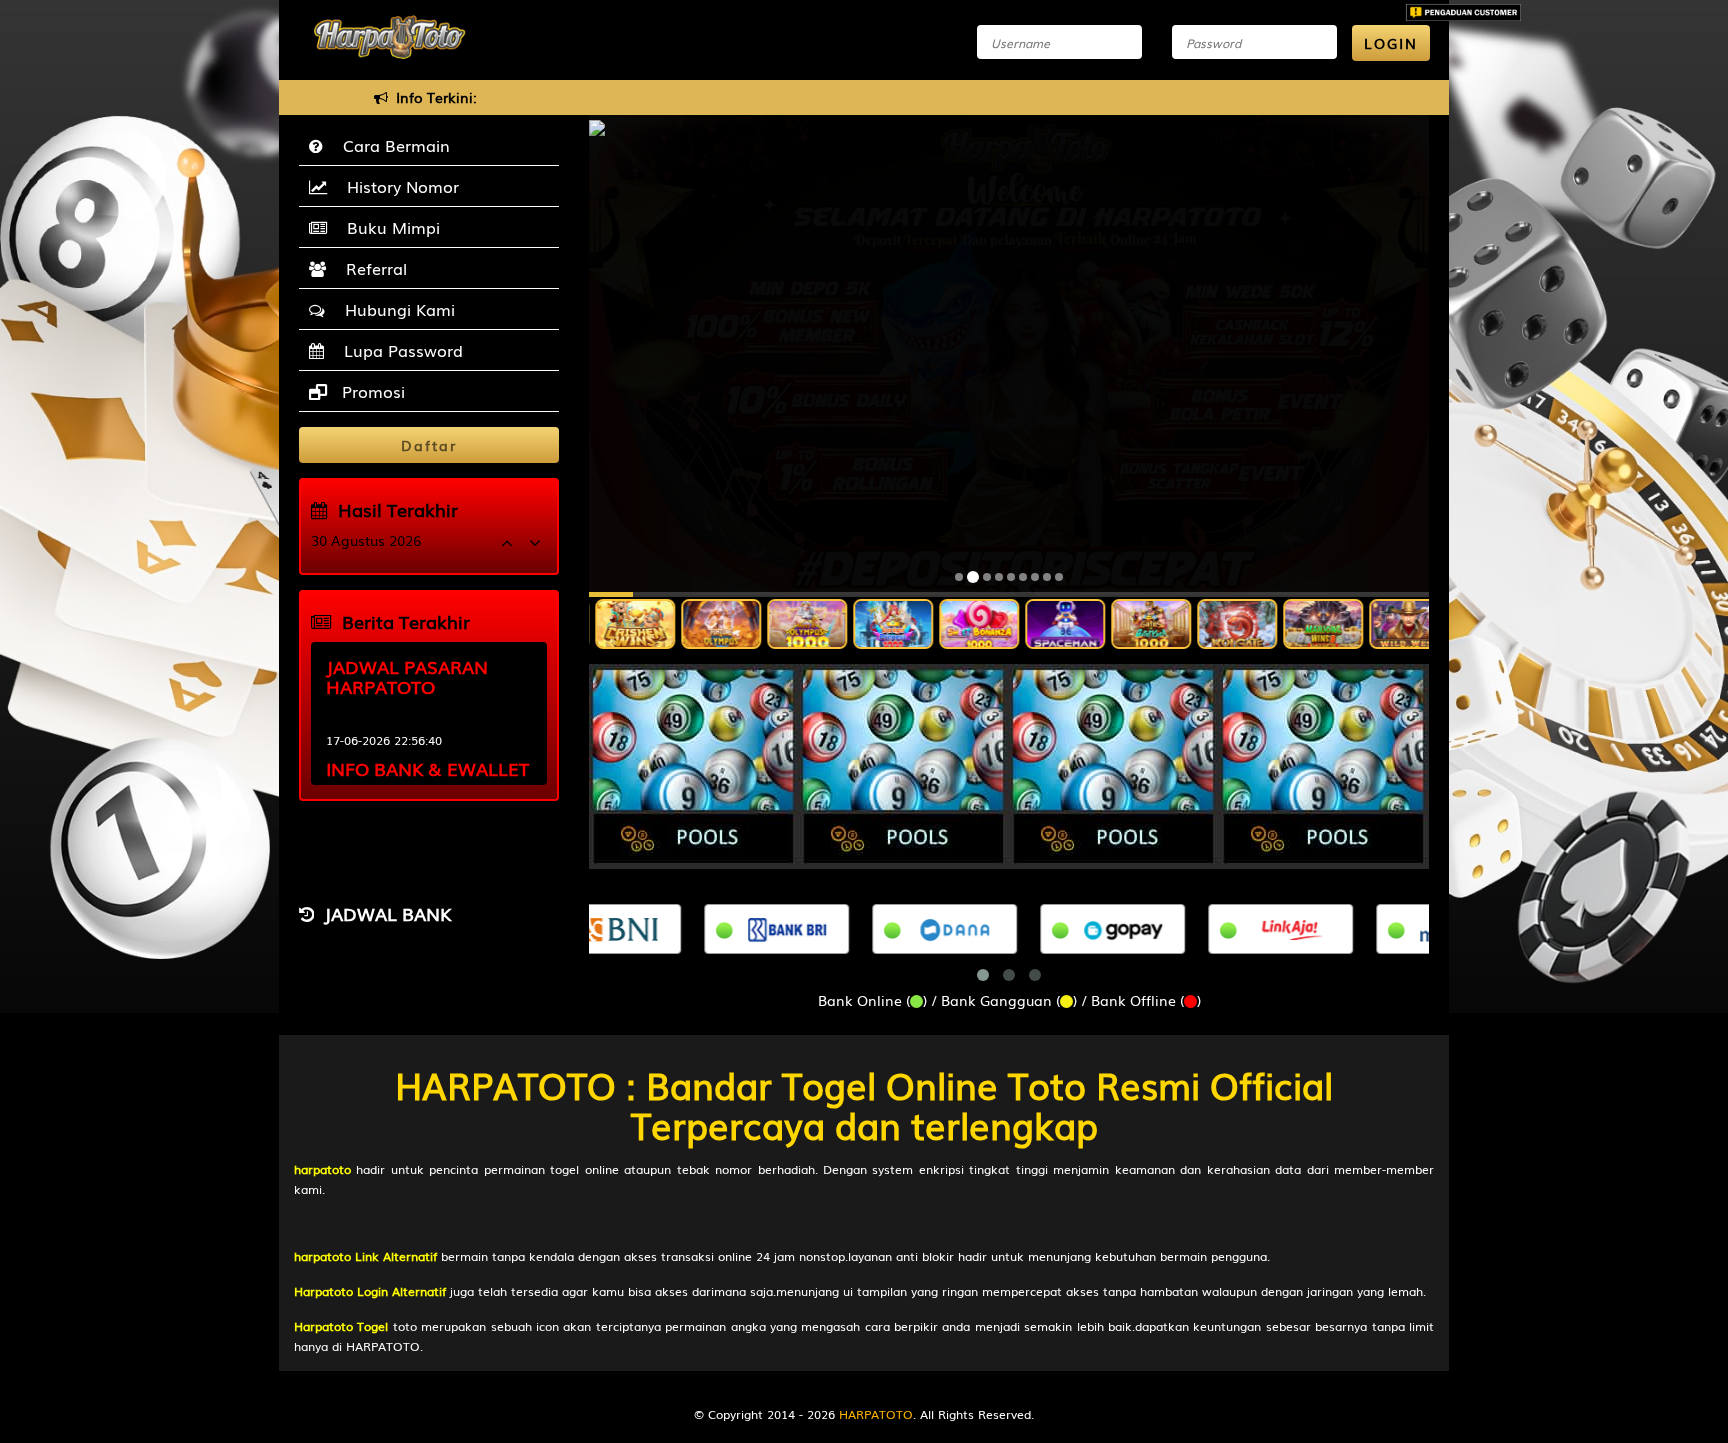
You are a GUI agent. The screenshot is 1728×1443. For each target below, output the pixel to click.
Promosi (371, 391)
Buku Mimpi (388, 227)
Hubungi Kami (395, 309)
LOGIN (1391, 43)
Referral (371, 268)
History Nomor (398, 186)
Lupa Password (398, 350)
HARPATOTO (876, 1414)
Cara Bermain (391, 145)
